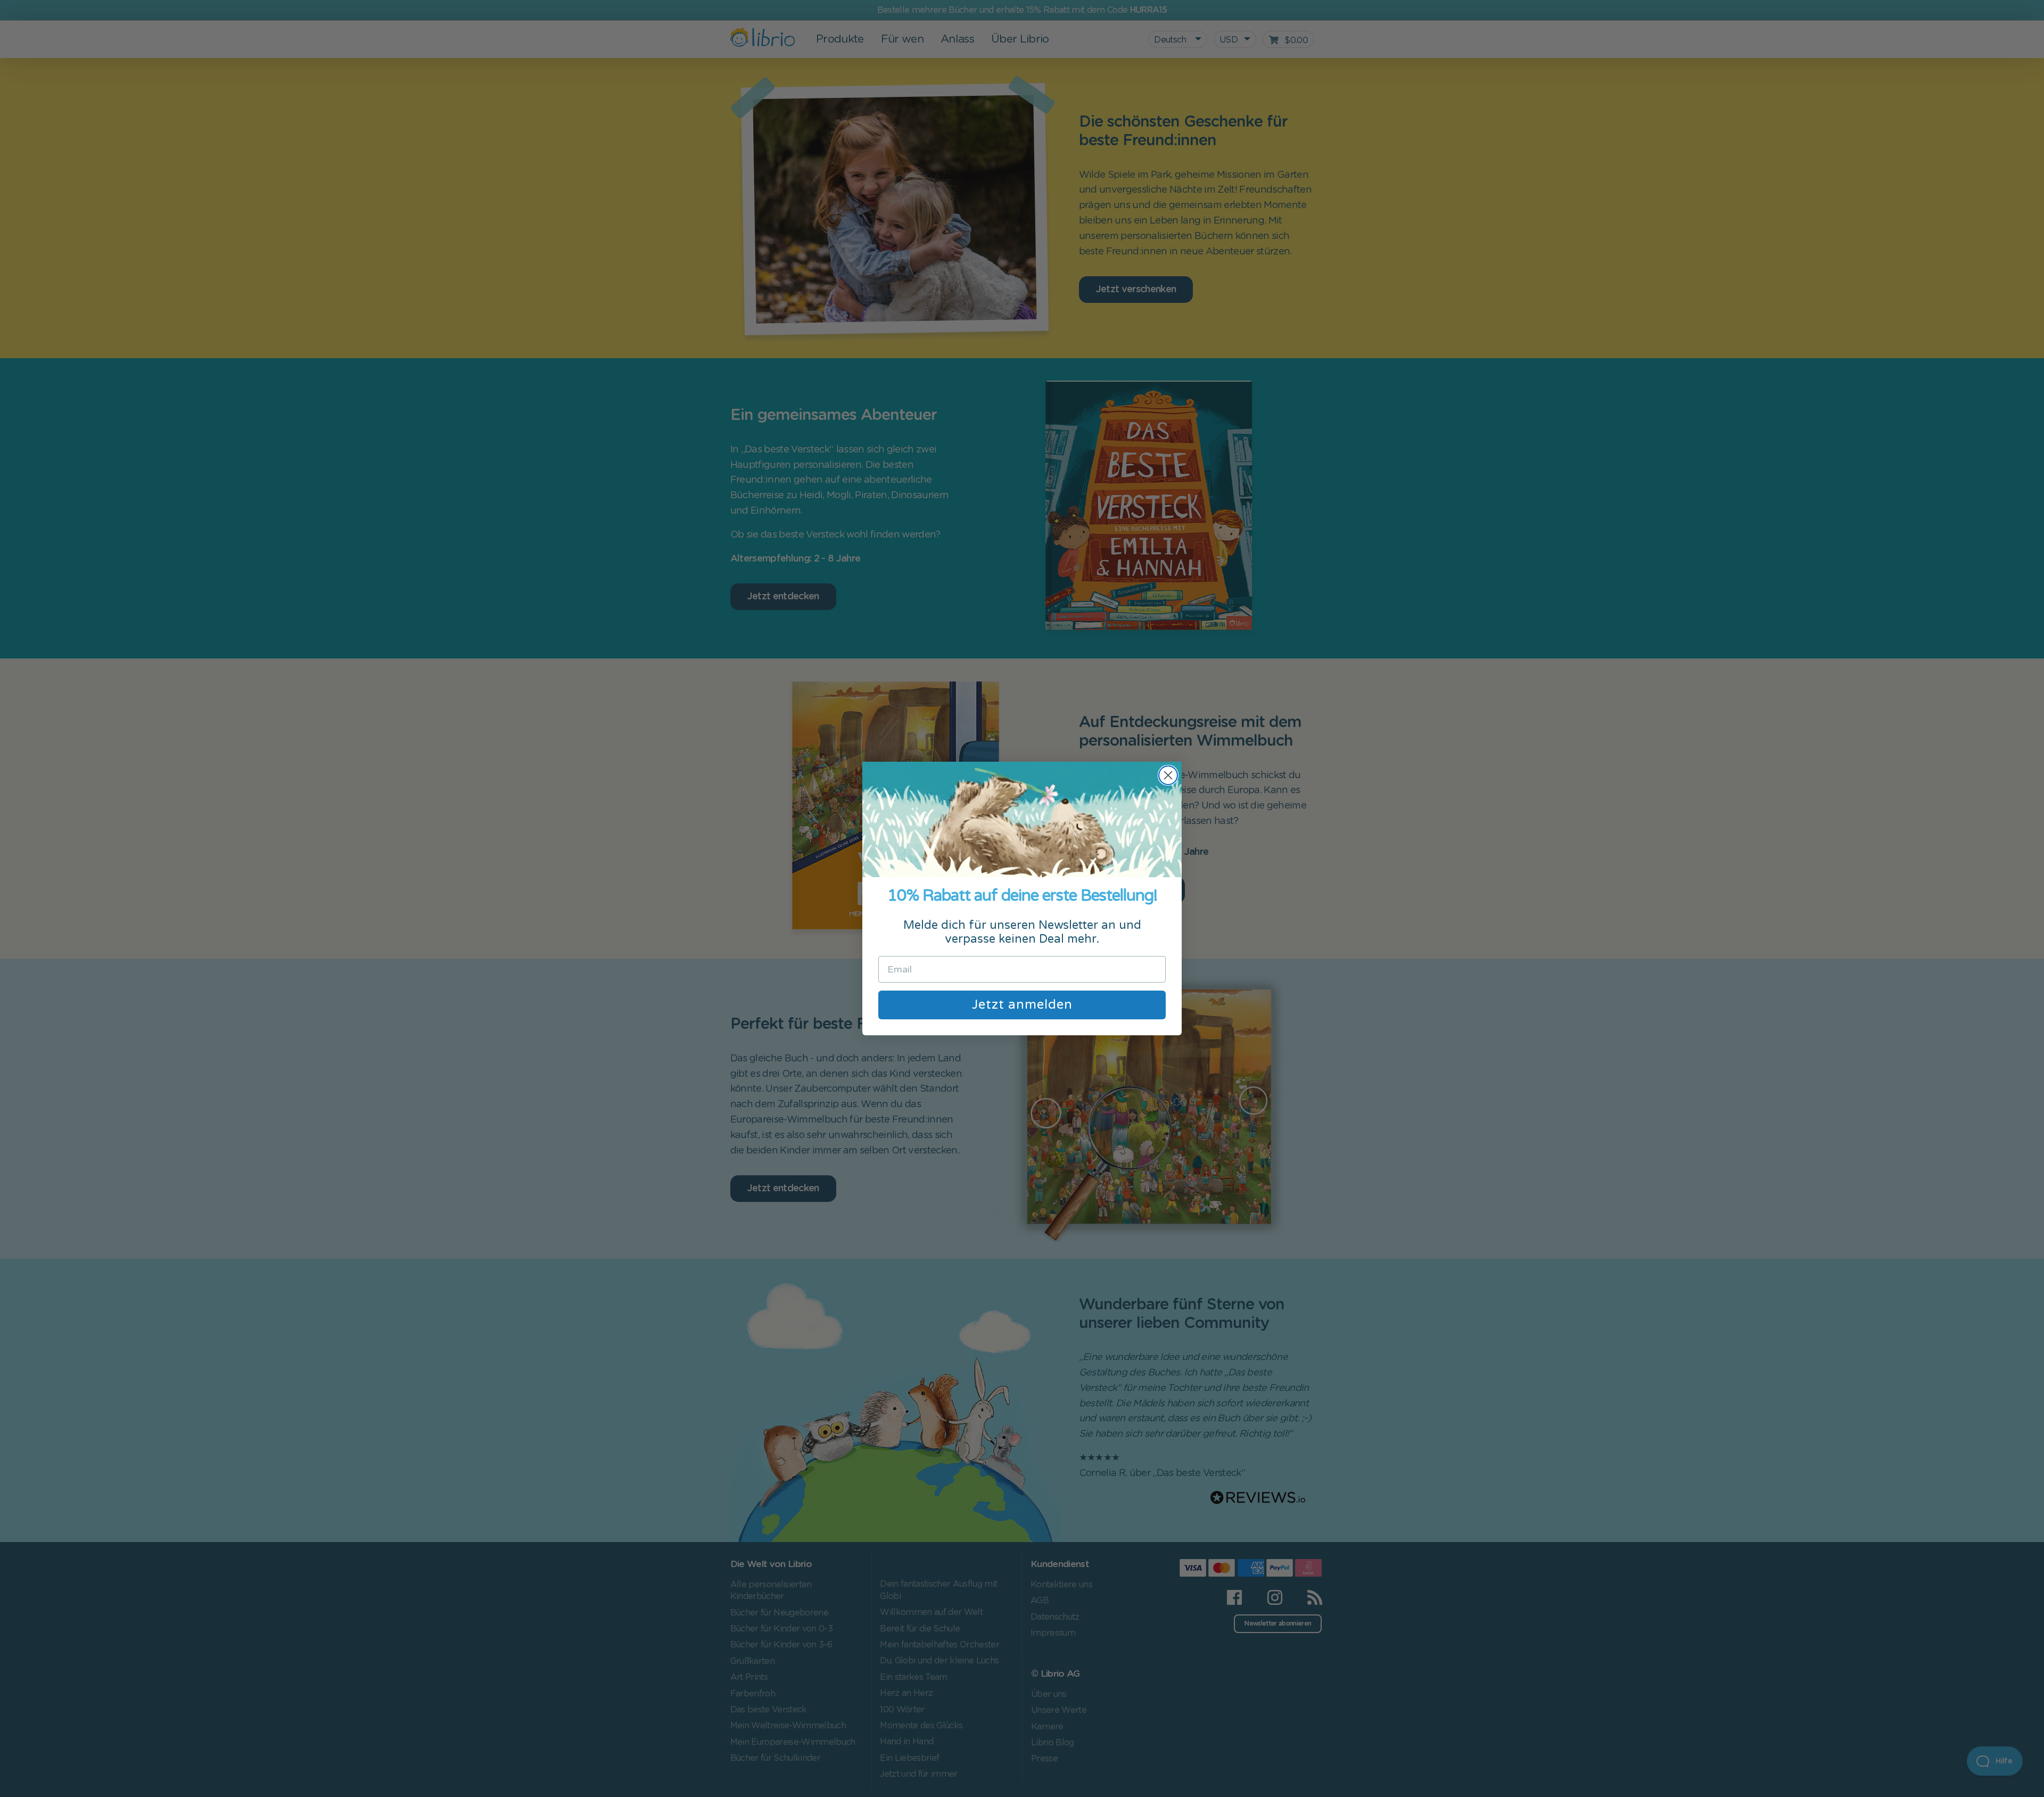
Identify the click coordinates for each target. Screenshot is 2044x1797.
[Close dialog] (1168, 775)
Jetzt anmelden (1022, 1005)
